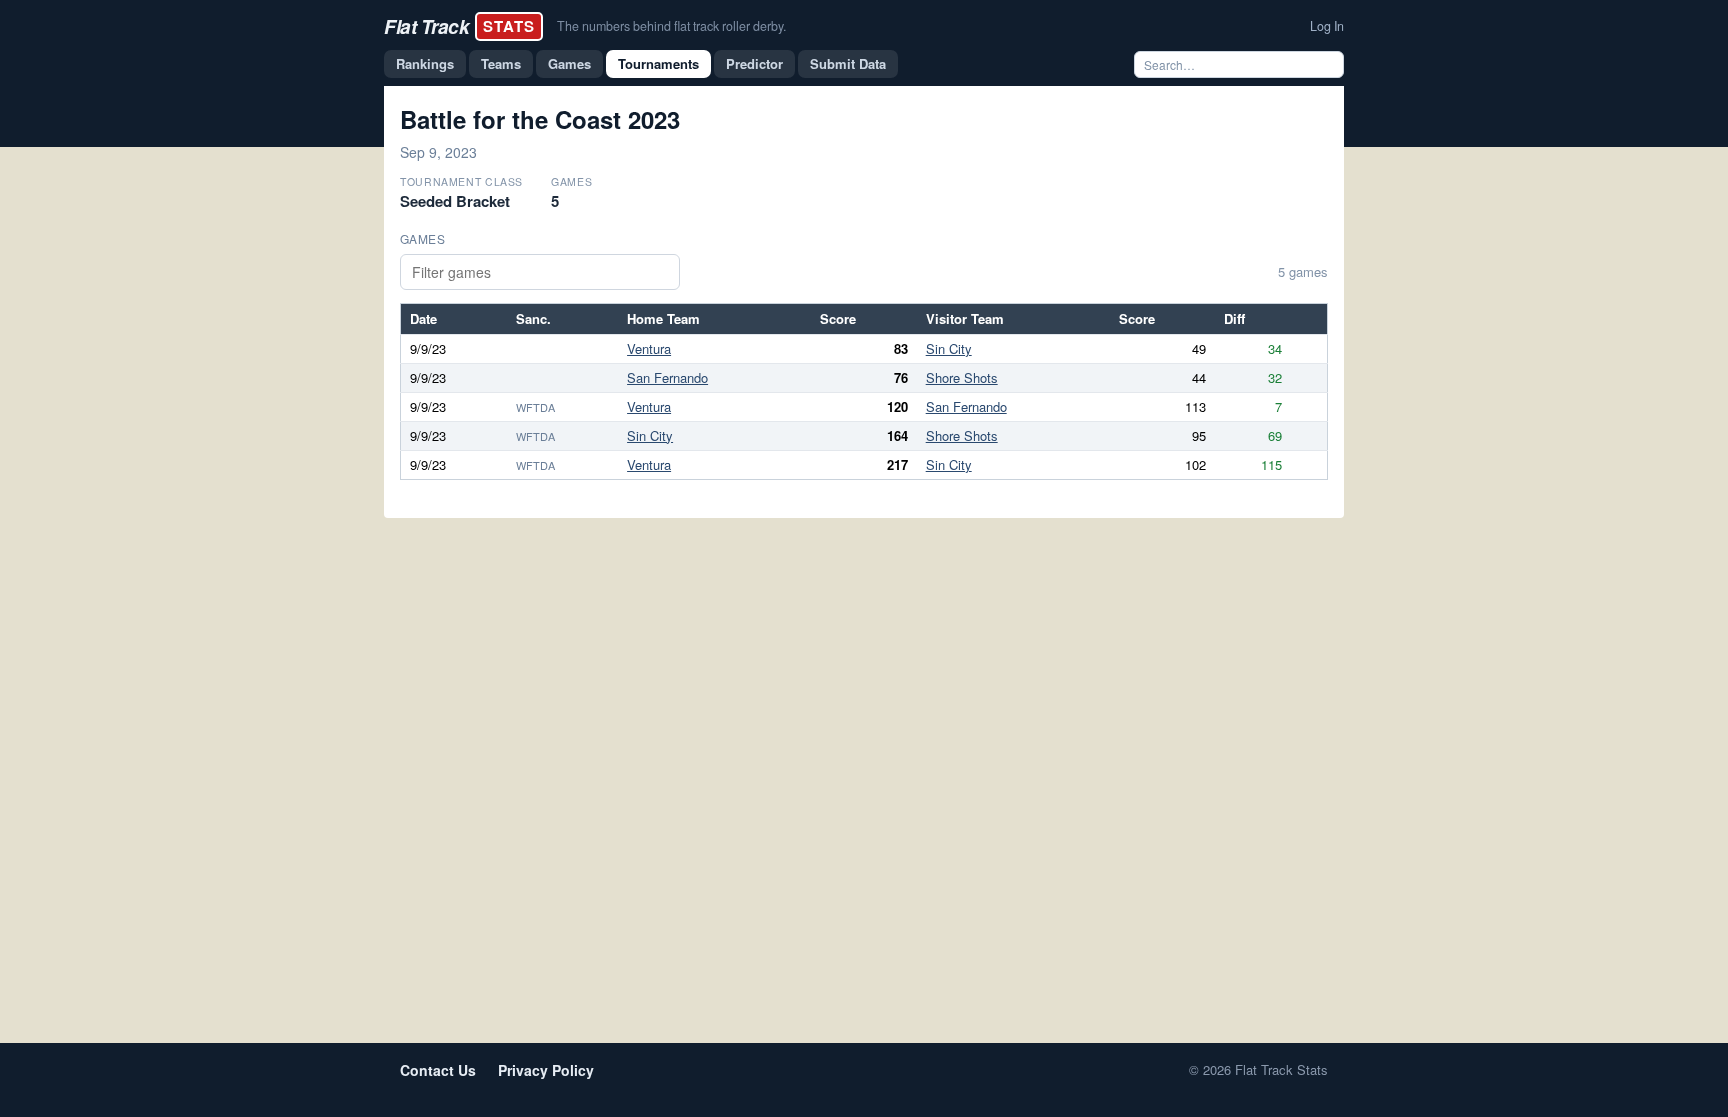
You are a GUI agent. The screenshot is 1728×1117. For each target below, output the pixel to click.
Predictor (754, 63)
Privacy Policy (546, 1070)
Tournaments (658, 63)
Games (569, 63)
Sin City (949, 348)
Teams (501, 63)
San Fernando (667, 377)
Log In (1327, 26)
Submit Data (848, 63)
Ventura (649, 348)
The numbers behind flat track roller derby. (671, 26)
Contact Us (438, 1070)
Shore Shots (962, 377)
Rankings (425, 63)
